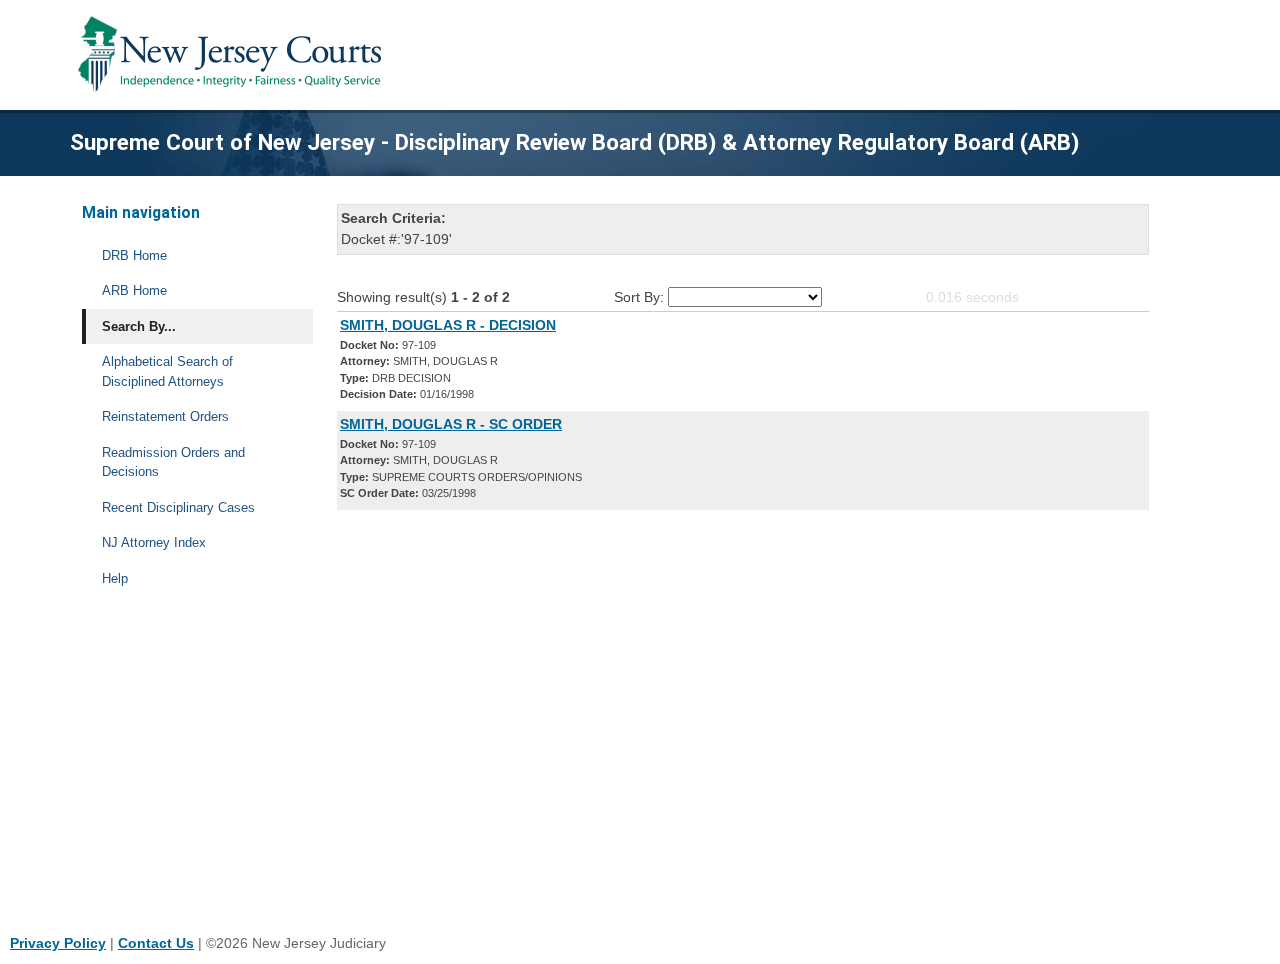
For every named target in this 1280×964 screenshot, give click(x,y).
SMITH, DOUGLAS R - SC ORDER (451, 424)
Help (115, 578)
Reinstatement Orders (165, 416)
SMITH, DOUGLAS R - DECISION (448, 325)
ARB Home (134, 290)
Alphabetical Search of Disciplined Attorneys (167, 371)
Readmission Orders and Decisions (173, 462)
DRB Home (134, 255)
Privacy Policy (58, 943)
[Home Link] (233, 55)
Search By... (139, 326)
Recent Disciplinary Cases (178, 507)
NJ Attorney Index (154, 542)
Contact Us (156, 943)
